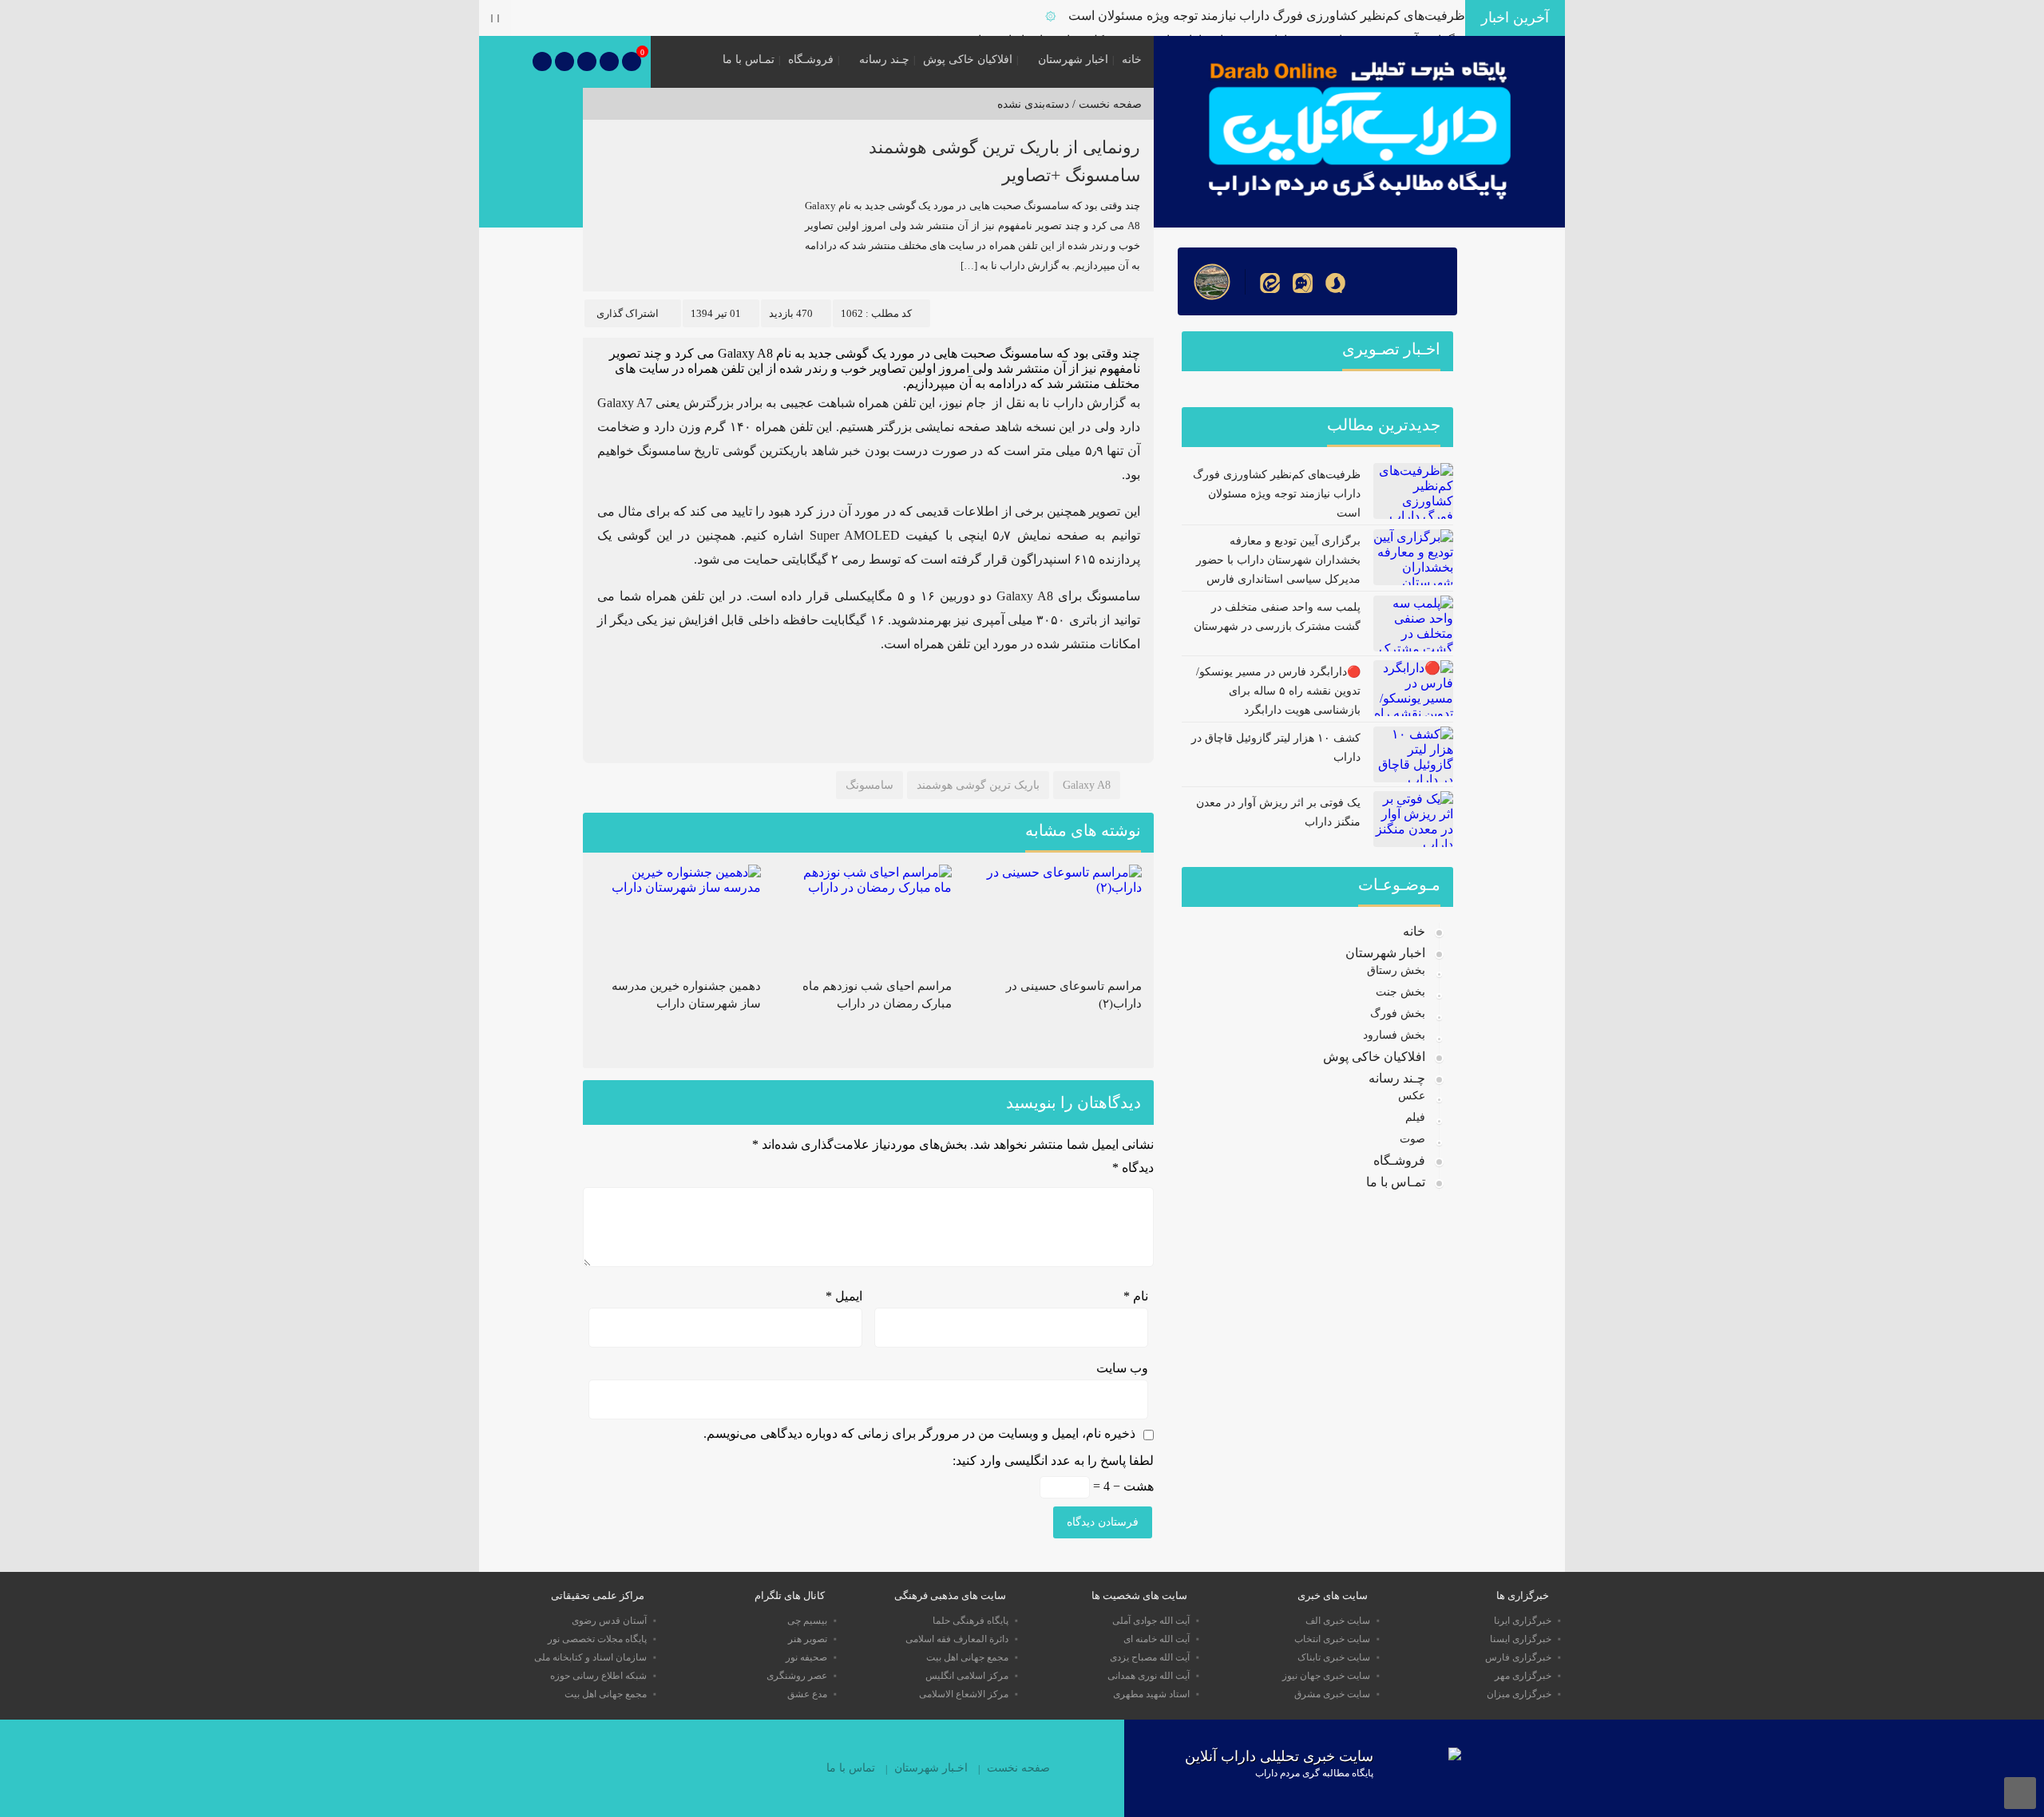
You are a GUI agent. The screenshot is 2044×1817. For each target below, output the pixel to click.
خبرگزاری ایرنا (1523, 1621)
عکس (1412, 1096)
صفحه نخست (1018, 1768)
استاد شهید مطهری (1151, 1694)
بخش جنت (1400, 992)
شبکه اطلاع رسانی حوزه (598, 1676)
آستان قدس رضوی (609, 1621)
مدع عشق (807, 1694)
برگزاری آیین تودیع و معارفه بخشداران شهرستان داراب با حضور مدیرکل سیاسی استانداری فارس (1278, 560)
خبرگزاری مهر (1523, 1676)
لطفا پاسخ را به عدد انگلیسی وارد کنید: (1053, 1461)
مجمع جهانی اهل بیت (967, 1657)
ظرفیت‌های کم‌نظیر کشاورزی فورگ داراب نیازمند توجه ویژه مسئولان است (1267, 16)
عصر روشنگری (797, 1676)
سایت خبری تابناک (1334, 1657)
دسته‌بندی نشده (1033, 104)
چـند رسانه (884, 59)
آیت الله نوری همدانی (1149, 1676)
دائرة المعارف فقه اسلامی (957, 1639)
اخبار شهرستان (1073, 59)
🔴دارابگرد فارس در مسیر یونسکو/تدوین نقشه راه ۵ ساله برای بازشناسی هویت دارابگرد (1278, 691)
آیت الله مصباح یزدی (1150, 1657)
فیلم (1415, 1117)
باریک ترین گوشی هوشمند (978, 785)
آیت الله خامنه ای (1157, 1639)
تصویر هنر (808, 1639)
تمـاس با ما (749, 59)
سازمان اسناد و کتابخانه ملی (590, 1657)
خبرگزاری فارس (1518, 1657)
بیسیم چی (807, 1621)
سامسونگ (869, 785)
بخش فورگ (1398, 1013)
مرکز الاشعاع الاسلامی (964, 1694)
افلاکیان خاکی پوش (968, 59)
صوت (1412, 1139)
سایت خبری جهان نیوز (1326, 1676)
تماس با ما (851, 1768)
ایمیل (844, 1296)
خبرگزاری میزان (1519, 1694)
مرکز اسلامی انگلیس (967, 1676)
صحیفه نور (806, 1657)
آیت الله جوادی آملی (1151, 1621)
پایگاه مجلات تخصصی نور (597, 1639)
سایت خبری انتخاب (1332, 1639)
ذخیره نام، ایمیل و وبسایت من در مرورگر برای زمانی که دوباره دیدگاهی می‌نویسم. (919, 1433)
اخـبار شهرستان (931, 1768)
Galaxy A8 (1087, 785)
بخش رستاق (1396, 970)
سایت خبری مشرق (1332, 1694)
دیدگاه (1133, 1168)
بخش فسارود (1394, 1035)
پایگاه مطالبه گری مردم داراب (1314, 1773)
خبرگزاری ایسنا (1521, 1639)
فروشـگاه (811, 59)
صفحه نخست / (1105, 104)
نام (1136, 1296)
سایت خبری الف (1338, 1621)
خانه (1132, 59)
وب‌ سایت (1122, 1368)
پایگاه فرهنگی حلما (971, 1621)
